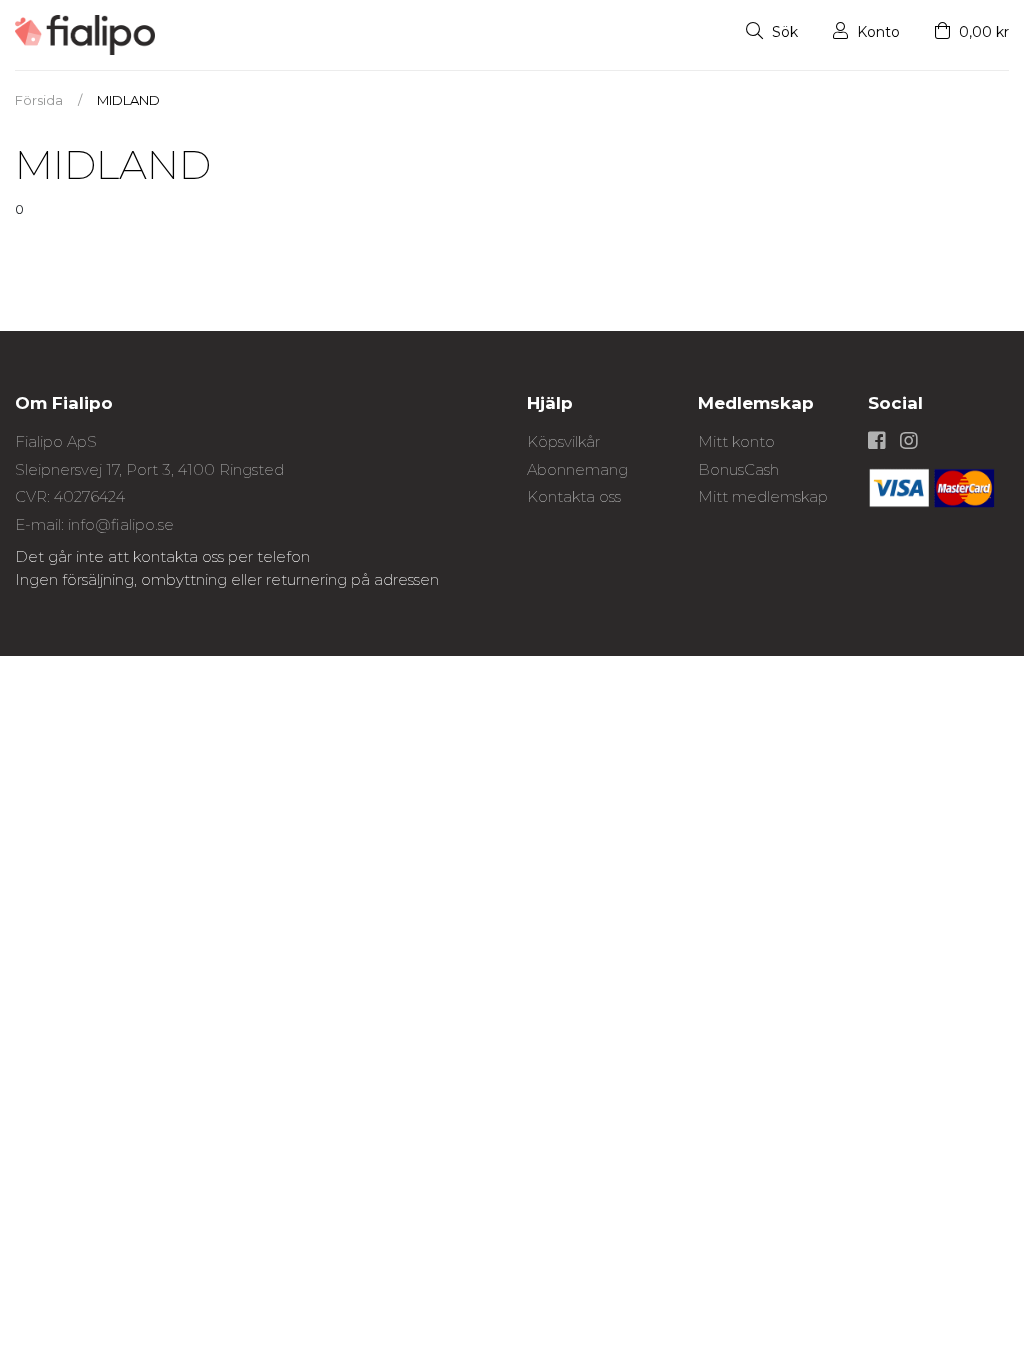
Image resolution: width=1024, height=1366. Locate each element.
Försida (39, 100)
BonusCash (738, 469)
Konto (876, 32)
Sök (783, 32)
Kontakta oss (574, 496)
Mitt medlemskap (763, 496)
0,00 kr (982, 32)
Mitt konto (736, 441)
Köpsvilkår (563, 441)
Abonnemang (577, 469)
